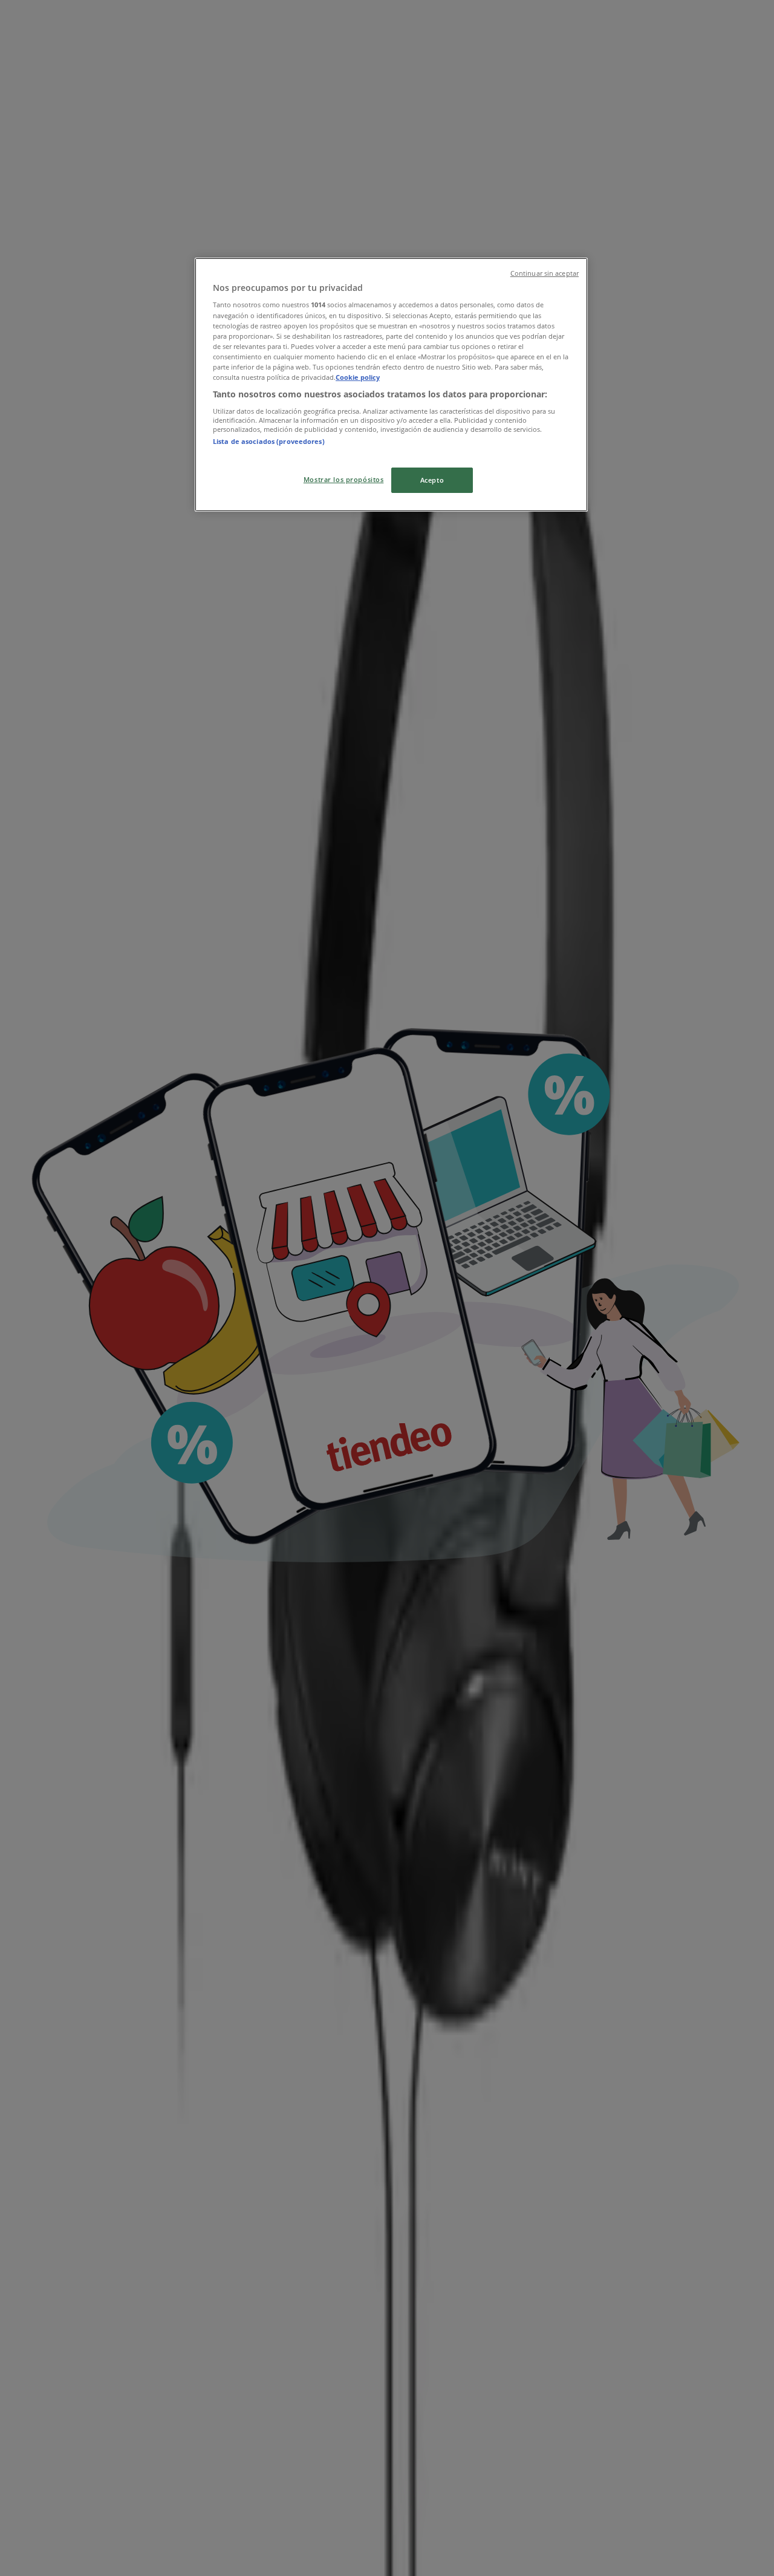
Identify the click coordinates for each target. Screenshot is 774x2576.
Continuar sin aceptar (545, 273)
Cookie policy (358, 377)
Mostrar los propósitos (344, 479)
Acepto (432, 480)
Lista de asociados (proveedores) (269, 441)
